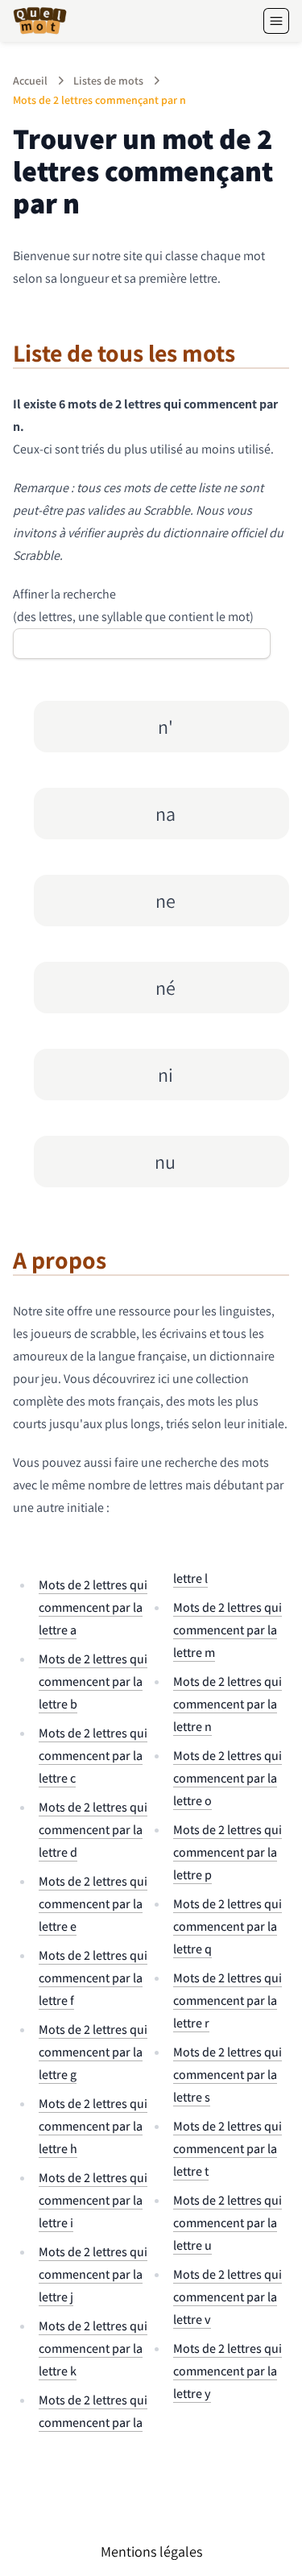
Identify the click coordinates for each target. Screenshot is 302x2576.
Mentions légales (151, 2551)
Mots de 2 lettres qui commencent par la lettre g (93, 2052)
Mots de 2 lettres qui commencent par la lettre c (93, 1756)
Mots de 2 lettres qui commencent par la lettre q (228, 1926)
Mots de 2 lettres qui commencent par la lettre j (93, 2274)
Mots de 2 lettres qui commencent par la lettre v (228, 2297)
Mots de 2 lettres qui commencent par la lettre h (93, 2126)
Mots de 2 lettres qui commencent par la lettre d (93, 1830)
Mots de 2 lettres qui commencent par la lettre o (228, 1778)
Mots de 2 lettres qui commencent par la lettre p (228, 1852)
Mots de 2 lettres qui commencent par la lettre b (93, 1681)
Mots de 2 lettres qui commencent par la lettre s (228, 2075)
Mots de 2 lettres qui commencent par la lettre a (93, 1607)
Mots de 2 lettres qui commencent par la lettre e (93, 1904)
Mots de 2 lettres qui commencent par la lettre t (228, 2149)
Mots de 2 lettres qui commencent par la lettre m (228, 1630)
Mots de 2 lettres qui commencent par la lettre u (228, 2223)
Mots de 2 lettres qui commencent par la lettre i (93, 2200)
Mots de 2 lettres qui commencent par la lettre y (228, 2371)
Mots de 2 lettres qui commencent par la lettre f (93, 1978)
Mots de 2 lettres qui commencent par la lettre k (93, 2348)
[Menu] (276, 21)
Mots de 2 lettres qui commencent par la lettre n (228, 1704)
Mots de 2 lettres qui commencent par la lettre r (228, 2000)
